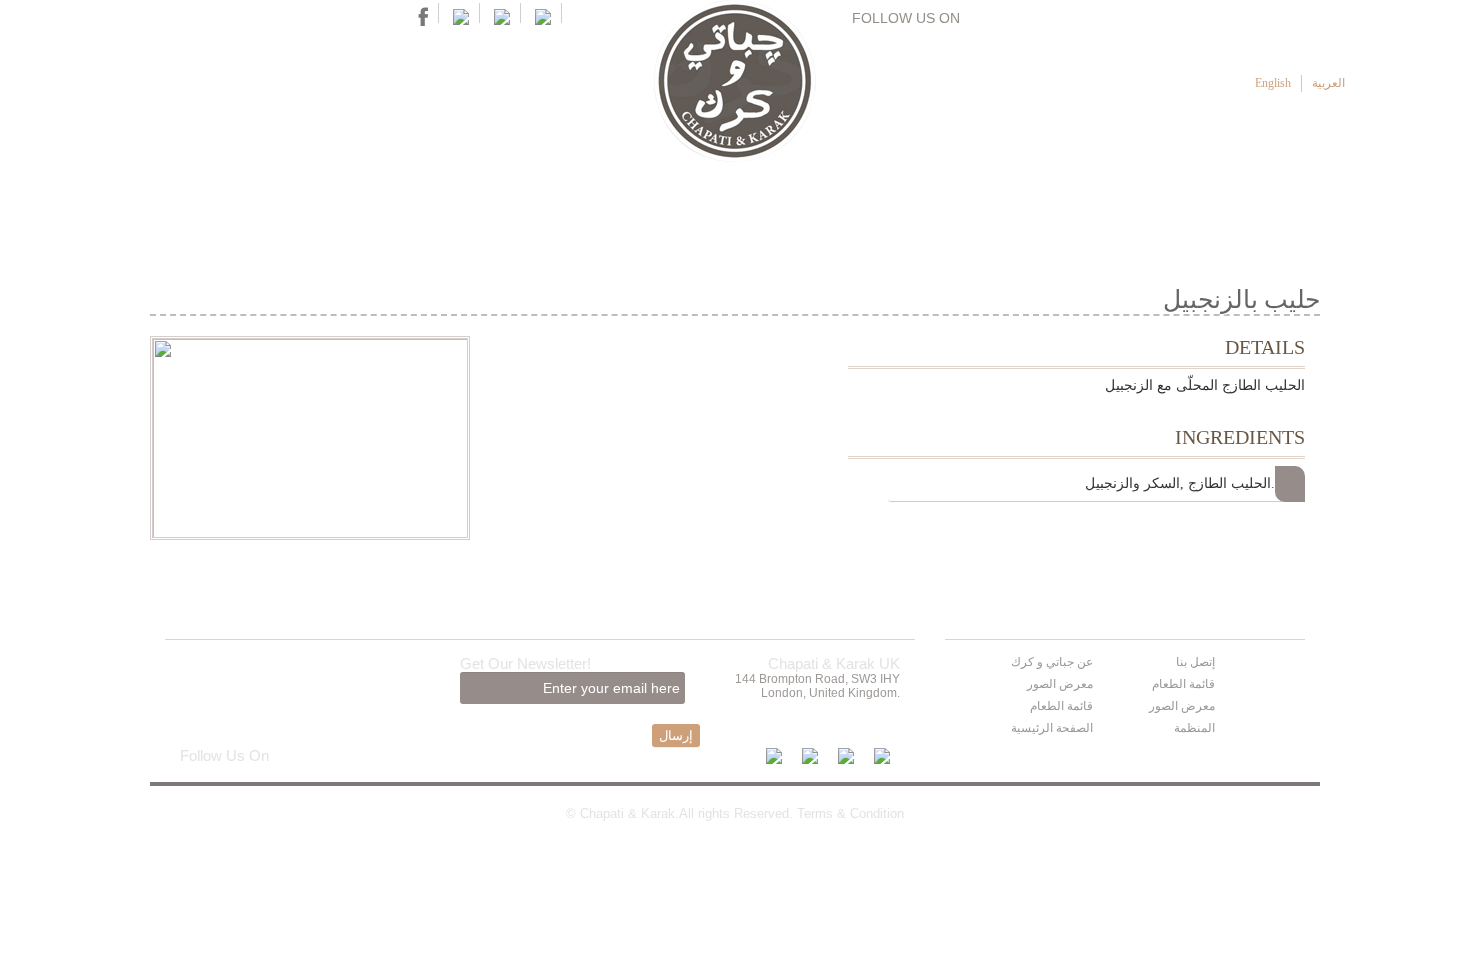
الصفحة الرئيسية (1215, 204)
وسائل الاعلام (534, 204)
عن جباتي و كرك (1052, 662)
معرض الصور (1060, 684)
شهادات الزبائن (668, 204)
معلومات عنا (1067, 204)
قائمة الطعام (930, 204)
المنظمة (1194, 728)
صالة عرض (796, 204)
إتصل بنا (424, 204)
